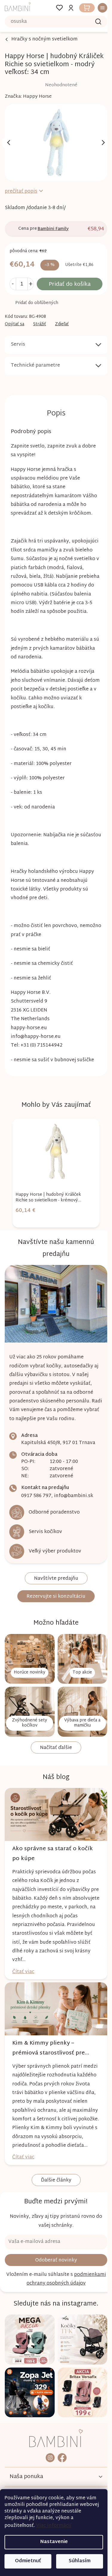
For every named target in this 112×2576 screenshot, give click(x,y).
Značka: (28, 97)
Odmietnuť (28, 2561)
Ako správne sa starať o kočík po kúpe (53, 1854)
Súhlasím (80, 2561)
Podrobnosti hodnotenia (41, 85)
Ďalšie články (54, 2188)
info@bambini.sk (74, 1504)
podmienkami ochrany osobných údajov (54, 2289)
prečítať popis (21, 188)
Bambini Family (53, 226)
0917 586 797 (36, 1504)
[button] (45, 1224)
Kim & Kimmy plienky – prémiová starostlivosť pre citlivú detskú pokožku (49, 2046)
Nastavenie (54, 2542)
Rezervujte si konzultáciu (54, 1604)
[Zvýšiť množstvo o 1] (30, 281)
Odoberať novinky (54, 2268)
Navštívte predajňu (54, 1586)
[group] (45, 1186)
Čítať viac (23, 1973)
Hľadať (94, 22)
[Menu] (96, 8)
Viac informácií (54, 2526)
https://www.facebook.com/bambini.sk (60, 2458)
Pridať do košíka (67, 281)
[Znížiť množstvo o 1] (13, 281)
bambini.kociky (48, 2458)
